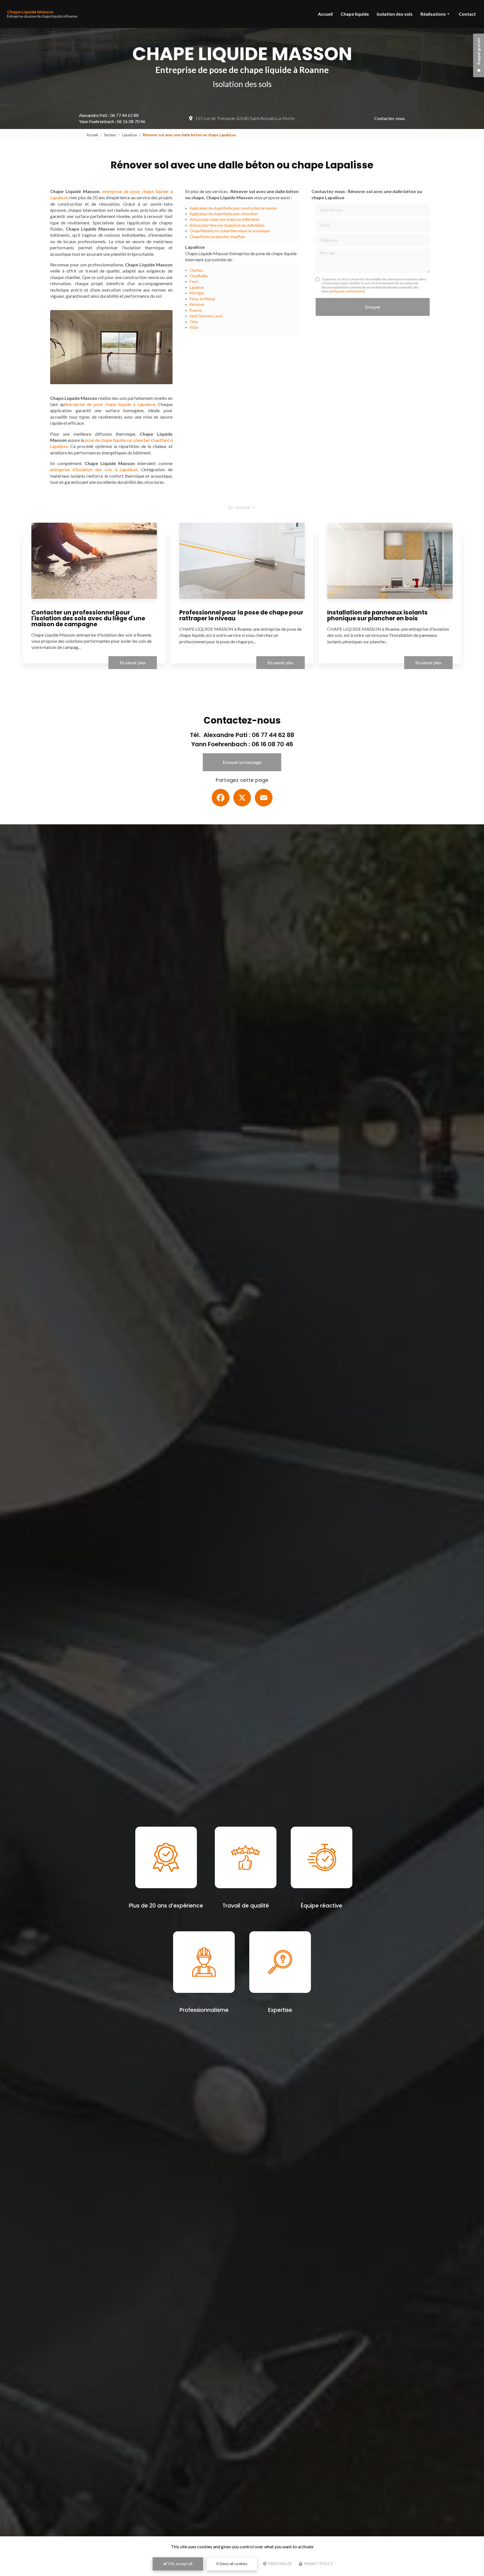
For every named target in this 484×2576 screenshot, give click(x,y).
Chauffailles (199, 276)
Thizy (194, 322)
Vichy (194, 327)
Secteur (110, 135)
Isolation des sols (395, 14)
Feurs (194, 281)
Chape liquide (355, 14)
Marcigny (197, 293)
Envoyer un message (242, 762)
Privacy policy (318, 2564)
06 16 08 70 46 (131, 121)
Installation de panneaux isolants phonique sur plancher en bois (377, 615)
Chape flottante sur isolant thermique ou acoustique (230, 231)
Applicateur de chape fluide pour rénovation (224, 214)
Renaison (197, 304)
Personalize (280, 2564)
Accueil (325, 14)
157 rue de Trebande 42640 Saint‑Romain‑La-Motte (245, 118)
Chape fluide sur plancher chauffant (217, 237)
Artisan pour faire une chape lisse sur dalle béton (227, 225)
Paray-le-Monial (202, 299)
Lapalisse (130, 135)
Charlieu (196, 270)
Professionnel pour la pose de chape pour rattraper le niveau (241, 615)
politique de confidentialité (347, 291)
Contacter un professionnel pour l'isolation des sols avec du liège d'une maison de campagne (88, 618)
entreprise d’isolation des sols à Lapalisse (94, 469)
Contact (467, 14)
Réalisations (433, 14)
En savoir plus (133, 662)
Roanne (196, 310)
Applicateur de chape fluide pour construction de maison (233, 208)
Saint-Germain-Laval (206, 316)
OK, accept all (180, 2564)
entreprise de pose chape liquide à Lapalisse (110, 404)
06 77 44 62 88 (124, 115)
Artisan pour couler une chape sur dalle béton (224, 219)
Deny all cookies (233, 2564)
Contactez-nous (390, 118)
